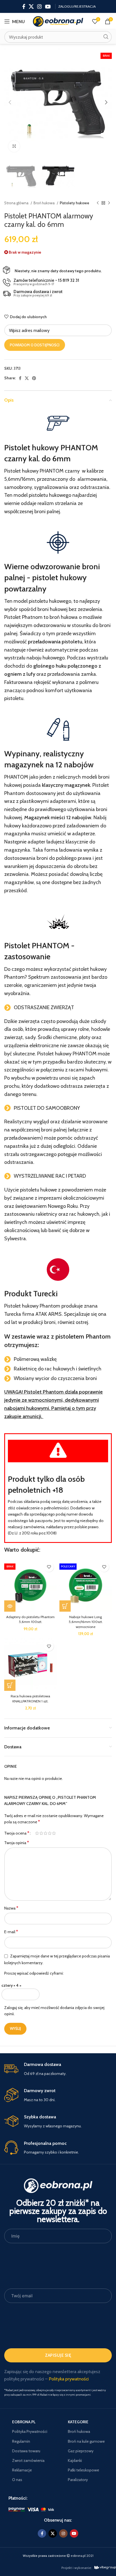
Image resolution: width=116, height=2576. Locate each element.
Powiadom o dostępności (35, 345)
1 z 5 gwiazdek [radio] (37, 1833)
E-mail (11, 1932)
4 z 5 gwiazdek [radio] (50, 1833)
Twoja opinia (17, 1843)
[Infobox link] (58, 2069)
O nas (17, 2480)
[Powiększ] (14, 146)
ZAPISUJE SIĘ (58, 2355)
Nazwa (11, 1908)
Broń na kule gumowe (86, 2441)
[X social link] (31, 6)
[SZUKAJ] (106, 37)
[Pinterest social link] (34, 378)
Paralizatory (78, 2480)
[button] (65, 1606)
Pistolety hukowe (74, 203)
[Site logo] (58, 21)
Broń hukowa (44, 203)
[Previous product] (98, 203)
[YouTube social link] (48, 6)
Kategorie (78, 2422)
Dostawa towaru (26, 2451)
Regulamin (21, 2441)
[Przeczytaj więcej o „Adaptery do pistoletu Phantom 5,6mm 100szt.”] (10, 1606)
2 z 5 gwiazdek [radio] (41, 1833)
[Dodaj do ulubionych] (49, 1567)
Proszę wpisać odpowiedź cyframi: (34, 1973)
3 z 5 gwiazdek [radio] (45, 1833)
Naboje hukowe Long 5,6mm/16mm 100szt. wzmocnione (86, 1622)
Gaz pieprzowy (81, 2451)
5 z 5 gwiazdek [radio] (54, 1833)
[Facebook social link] (24, 6)
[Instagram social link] (39, 6)
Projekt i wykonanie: (77, 2568)
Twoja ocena (17, 1833)
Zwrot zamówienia (28, 2460)
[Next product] (109, 203)
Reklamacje (22, 2470)
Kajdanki (75, 2460)
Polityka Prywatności (30, 2431)
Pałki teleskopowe (83, 2470)
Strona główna (17, 203)
